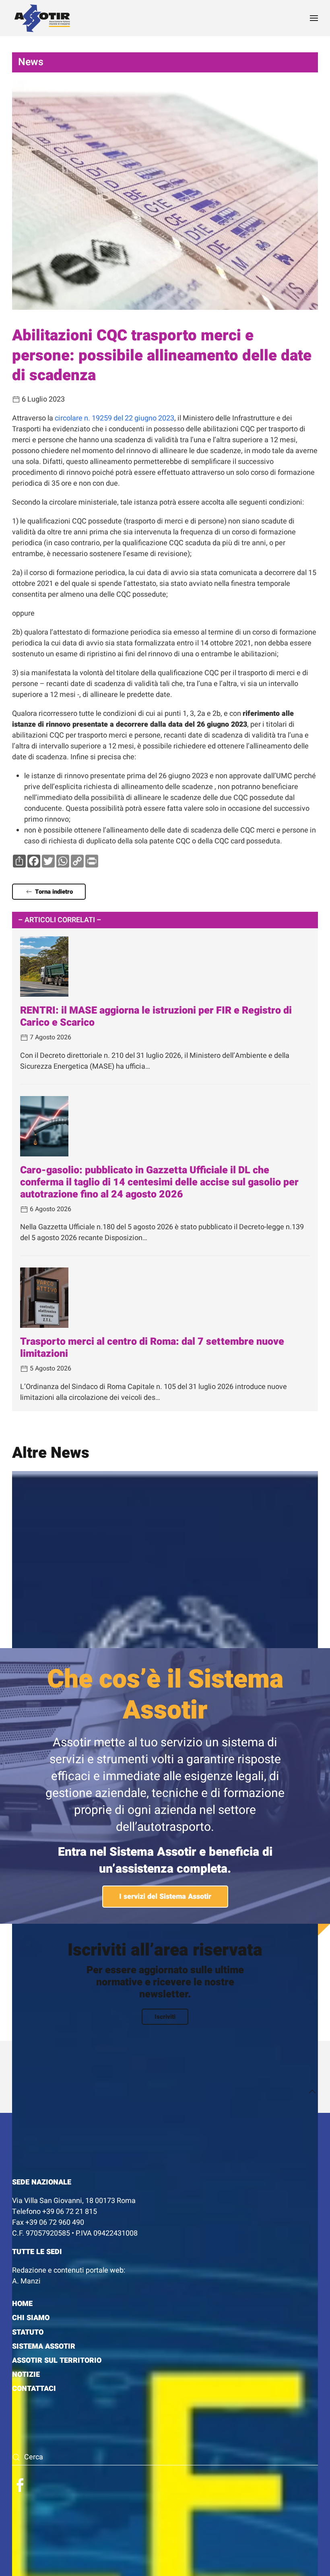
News (31, 62)
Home (22, 2304)
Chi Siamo (31, 2318)
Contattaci (34, 2389)
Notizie (26, 2375)
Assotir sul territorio (57, 2361)
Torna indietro (54, 892)
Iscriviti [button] (165, 2017)
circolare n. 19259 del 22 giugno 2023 (114, 418)
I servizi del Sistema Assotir (165, 1897)
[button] (314, 18)
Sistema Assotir (44, 2346)
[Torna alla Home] (42, 18)
